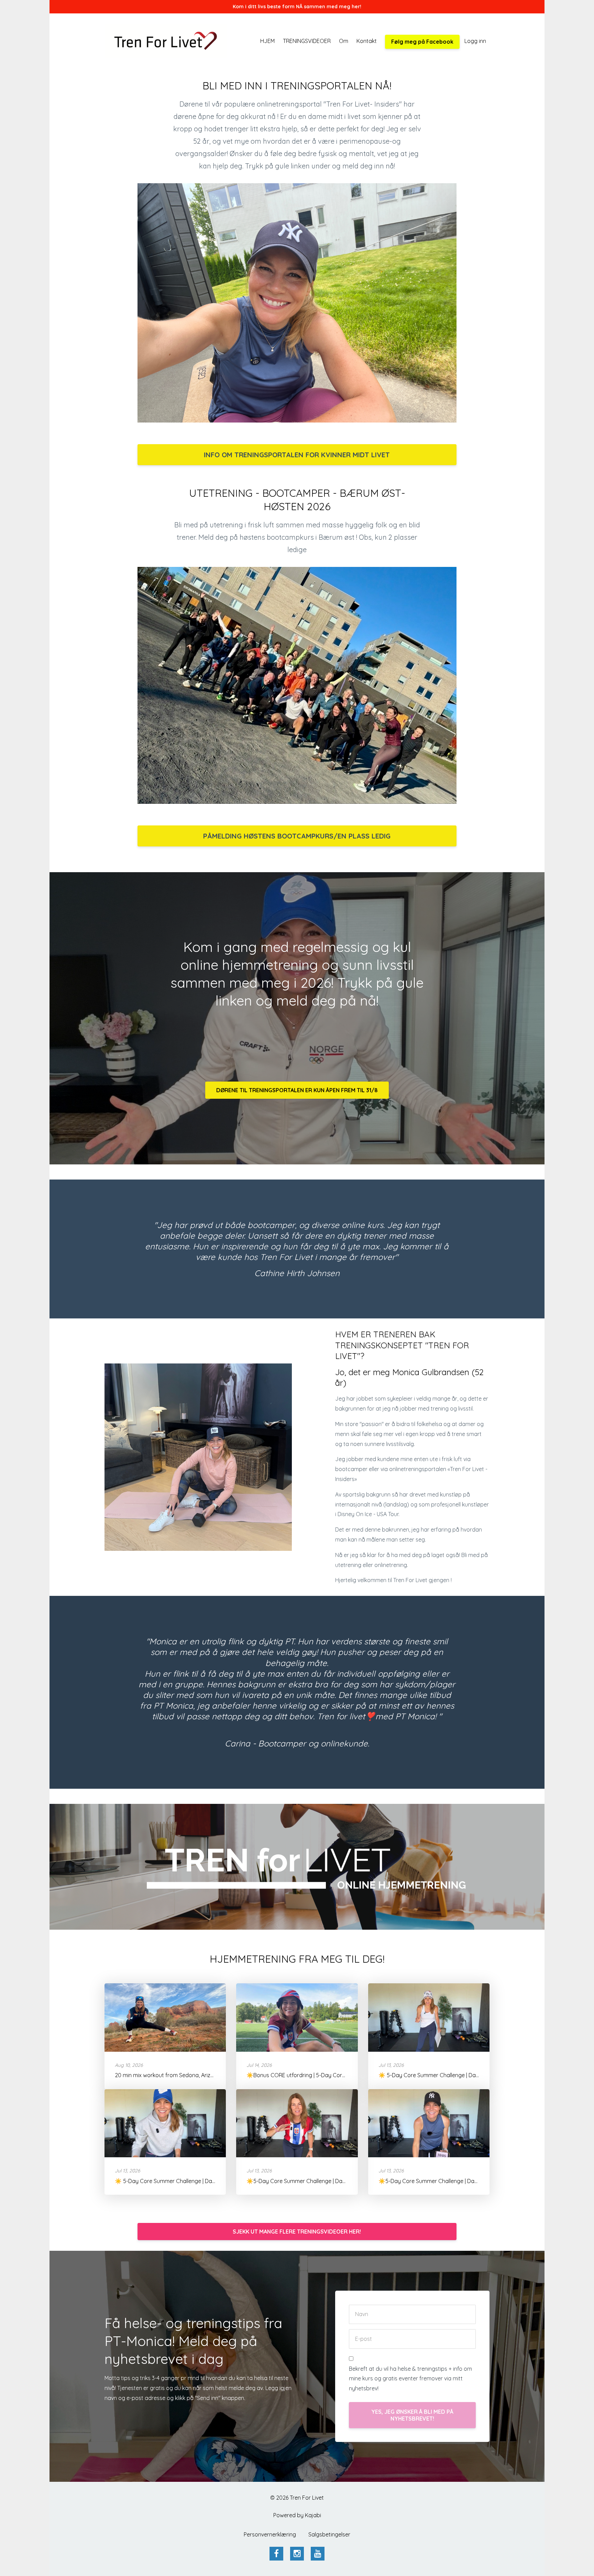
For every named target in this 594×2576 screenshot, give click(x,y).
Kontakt (367, 41)
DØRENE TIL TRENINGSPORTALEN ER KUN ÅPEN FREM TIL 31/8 (297, 1090)
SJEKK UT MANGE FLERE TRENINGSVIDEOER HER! (297, 2232)
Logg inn (475, 41)
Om (344, 41)
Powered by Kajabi (297, 2515)
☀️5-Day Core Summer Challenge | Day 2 (430, 2181)
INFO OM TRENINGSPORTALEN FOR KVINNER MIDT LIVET (297, 455)
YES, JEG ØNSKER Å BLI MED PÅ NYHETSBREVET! (412, 2415)
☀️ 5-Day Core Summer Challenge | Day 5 (431, 2075)
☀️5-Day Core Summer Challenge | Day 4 (298, 2181)
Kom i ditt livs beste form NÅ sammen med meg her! (297, 7)
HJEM (267, 41)
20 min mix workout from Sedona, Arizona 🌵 (172, 2075)
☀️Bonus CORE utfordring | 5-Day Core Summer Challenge (320, 2075)
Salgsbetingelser (329, 2534)
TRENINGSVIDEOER (307, 41)
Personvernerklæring (270, 2534)
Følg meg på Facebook (422, 42)
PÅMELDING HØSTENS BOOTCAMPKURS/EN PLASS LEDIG (297, 836)
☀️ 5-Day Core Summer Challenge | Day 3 (167, 2181)
